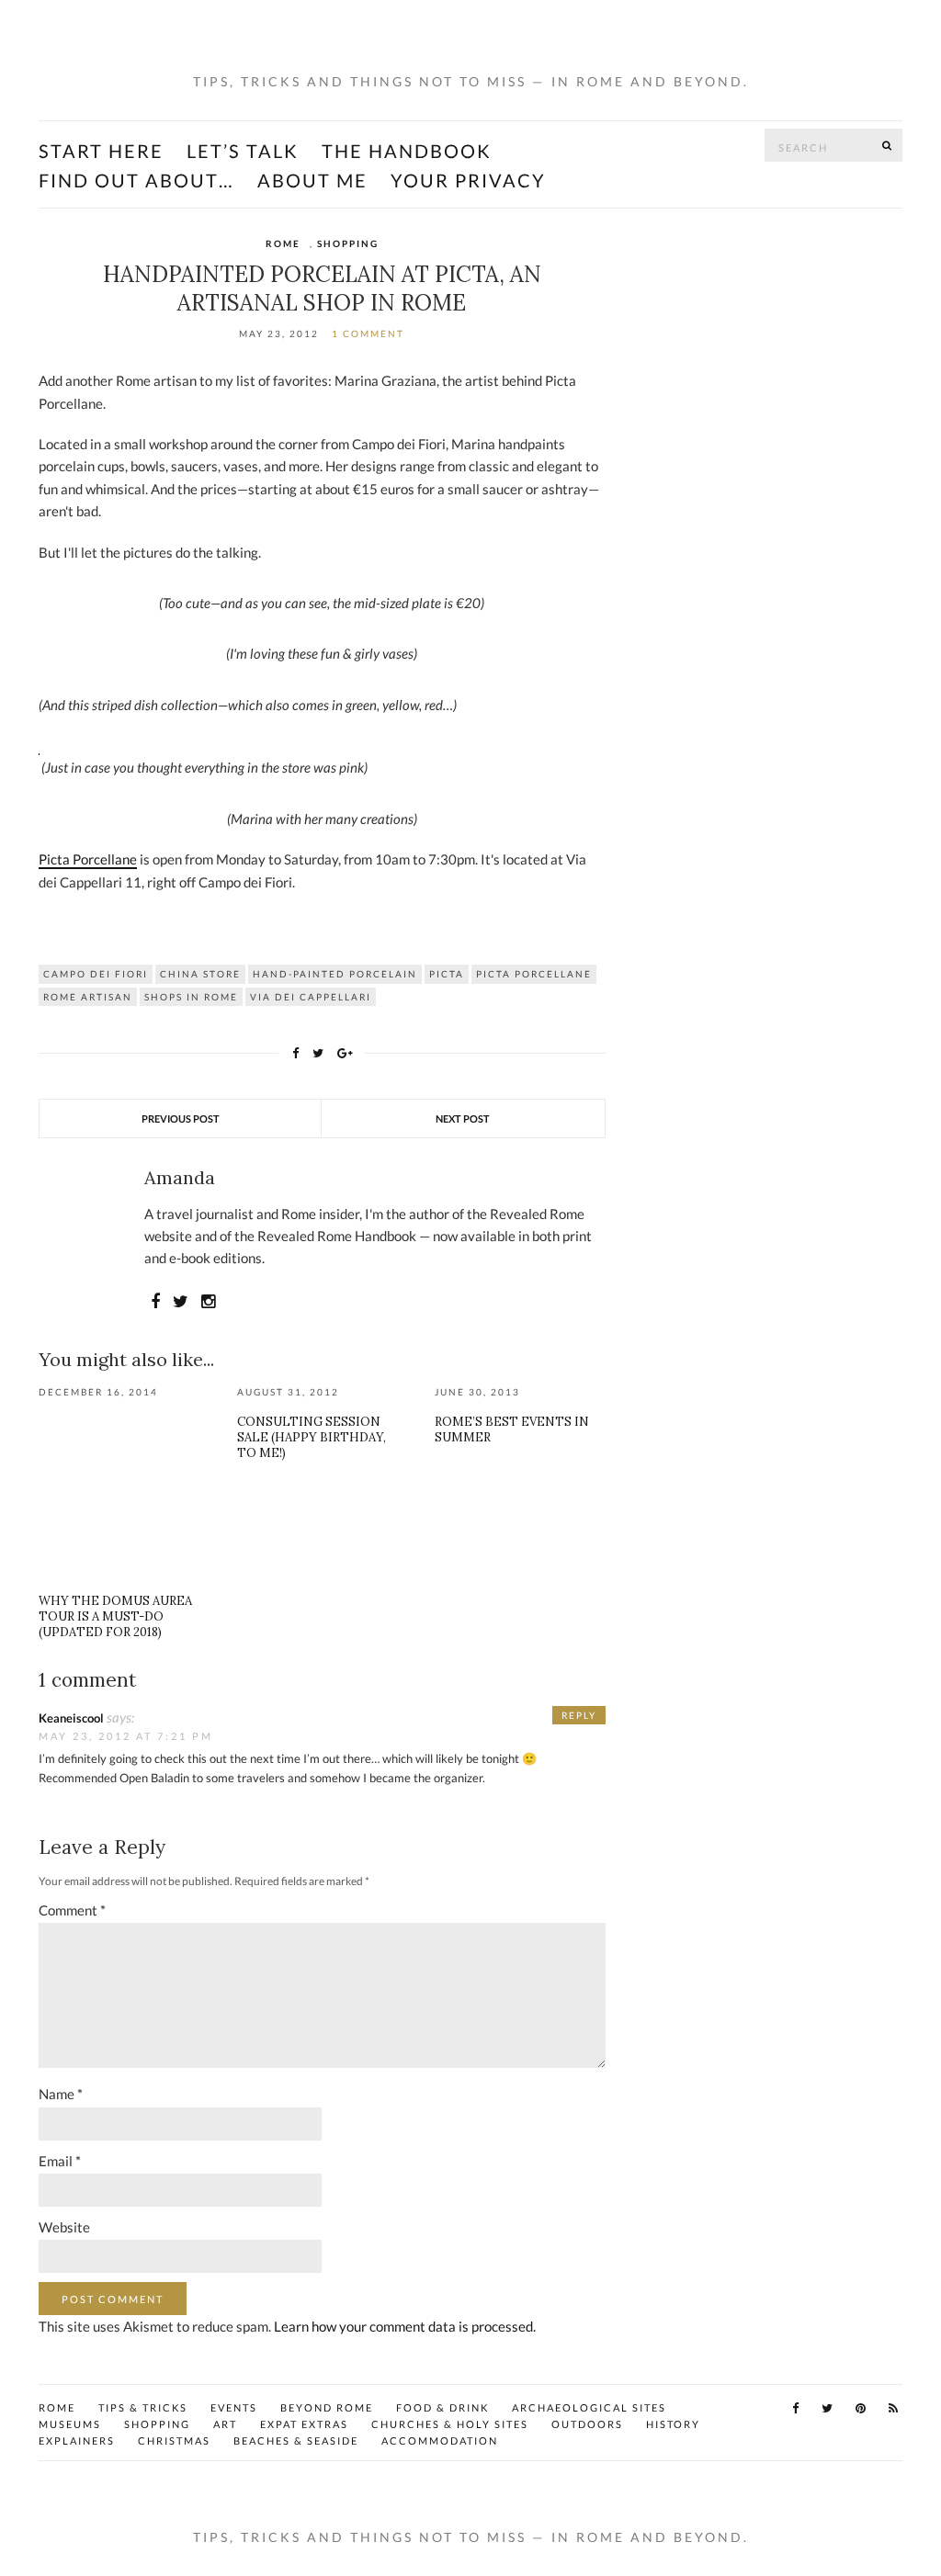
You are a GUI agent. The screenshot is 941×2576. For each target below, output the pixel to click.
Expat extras (304, 2424)
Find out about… (136, 180)
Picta (447, 974)
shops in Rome (191, 997)
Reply (579, 1715)
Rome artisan (88, 997)
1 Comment (368, 333)
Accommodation (440, 2440)
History (673, 2424)
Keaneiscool (71, 1718)
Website (64, 2227)
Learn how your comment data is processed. (405, 2326)
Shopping (348, 243)
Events (234, 2407)
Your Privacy (468, 180)
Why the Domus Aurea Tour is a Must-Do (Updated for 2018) (115, 1616)
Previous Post (181, 1119)
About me (312, 180)
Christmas (174, 2440)
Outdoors (587, 2424)
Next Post (463, 1119)
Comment (72, 1910)
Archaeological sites (589, 2407)
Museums (70, 2424)
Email (60, 2161)
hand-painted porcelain (335, 974)
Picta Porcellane (88, 859)
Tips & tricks (143, 2407)
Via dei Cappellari (311, 997)
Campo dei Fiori (96, 974)
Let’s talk (243, 151)
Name (61, 2094)
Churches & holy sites (450, 2424)
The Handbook (407, 151)
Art (225, 2424)
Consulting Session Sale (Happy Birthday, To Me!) (312, 1437)
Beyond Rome (327, 2407)
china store (200, 974)
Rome (283, 243)
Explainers (77, 2440)
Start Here (101, 151)
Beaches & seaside (296, 2440)
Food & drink (442, 2407)
